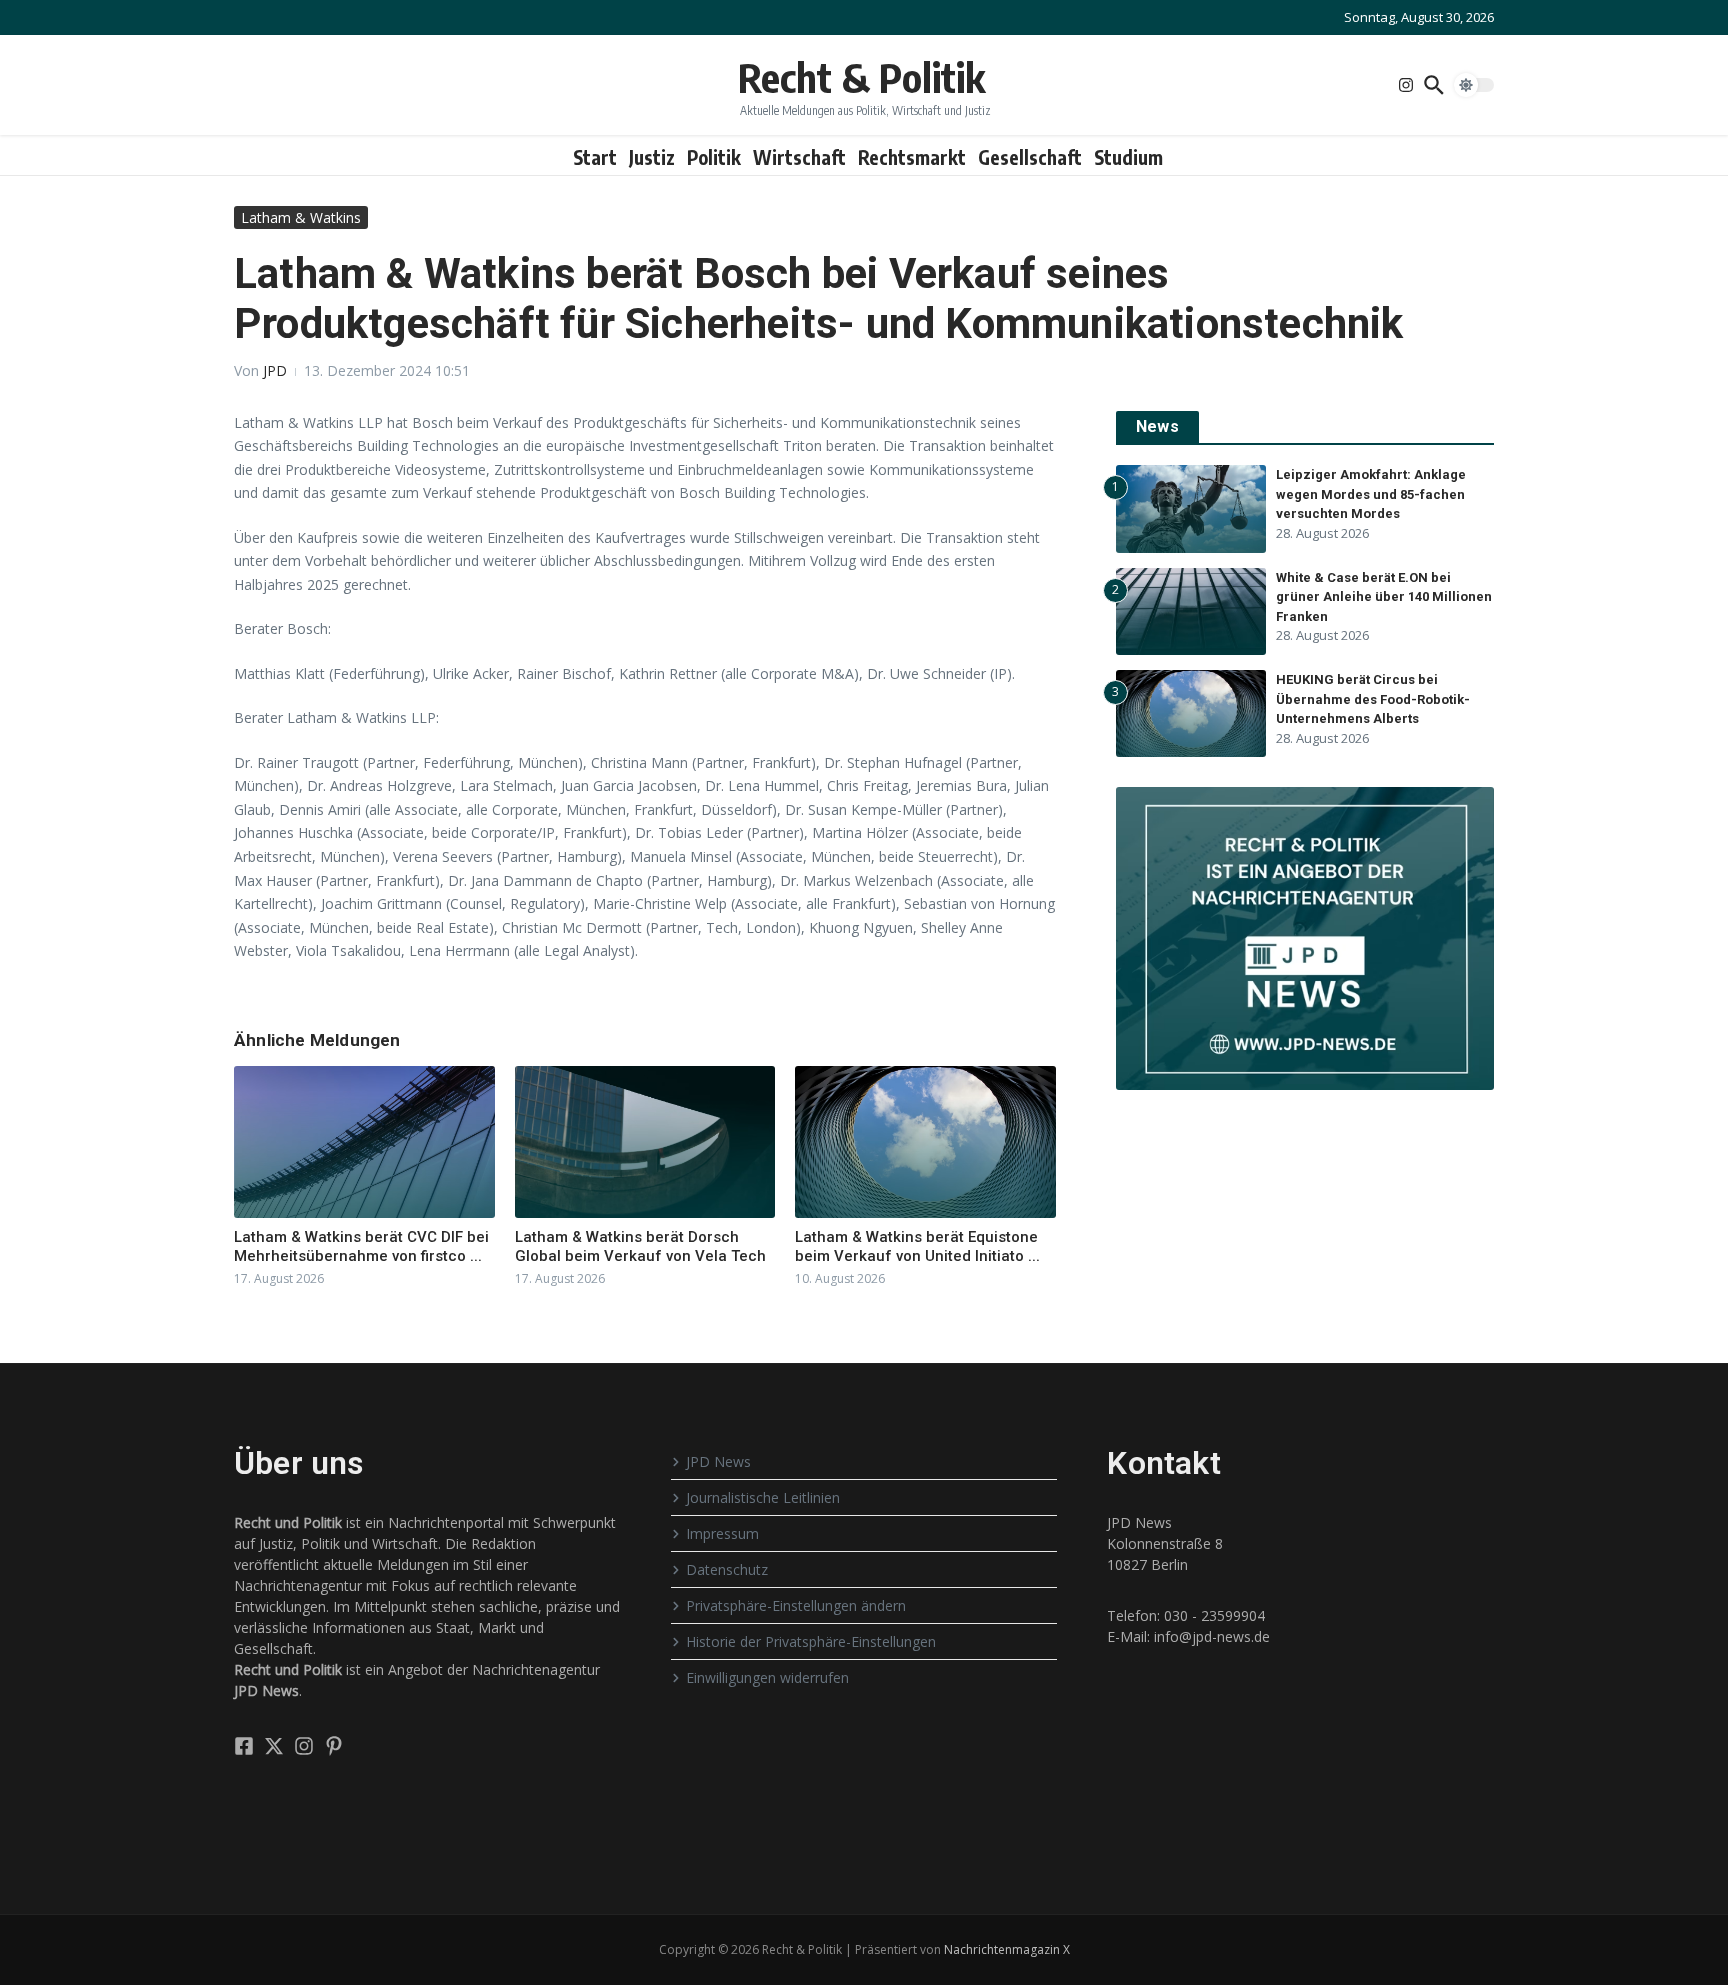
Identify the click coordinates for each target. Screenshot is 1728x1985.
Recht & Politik (861, 77)
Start (595, 157)
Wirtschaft (799, 157)
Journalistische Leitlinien (763, 1497)
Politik (714, 157)
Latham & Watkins (301, 217)
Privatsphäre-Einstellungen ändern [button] (796, 1605)
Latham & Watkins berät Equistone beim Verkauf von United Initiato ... (917, 1247)
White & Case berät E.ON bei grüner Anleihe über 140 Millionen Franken (1384, 597)
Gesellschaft (1030, 157)
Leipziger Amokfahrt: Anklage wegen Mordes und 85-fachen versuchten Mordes (1371, 494)
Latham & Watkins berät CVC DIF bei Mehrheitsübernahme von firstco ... (361, 1247)
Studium (1128, 157)
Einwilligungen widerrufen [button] (767, 1677)
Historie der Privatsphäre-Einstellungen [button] (811, 1641)
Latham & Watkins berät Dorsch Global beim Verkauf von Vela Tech (640, 1247)
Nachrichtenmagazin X (1007, 1949)
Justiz (652, 157)
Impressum (722, 1533)
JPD (275, 370)
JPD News (718, 1461)
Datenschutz (727, 1569)
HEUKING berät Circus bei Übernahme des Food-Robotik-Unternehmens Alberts (1373, 699)
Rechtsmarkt (912, 157)
